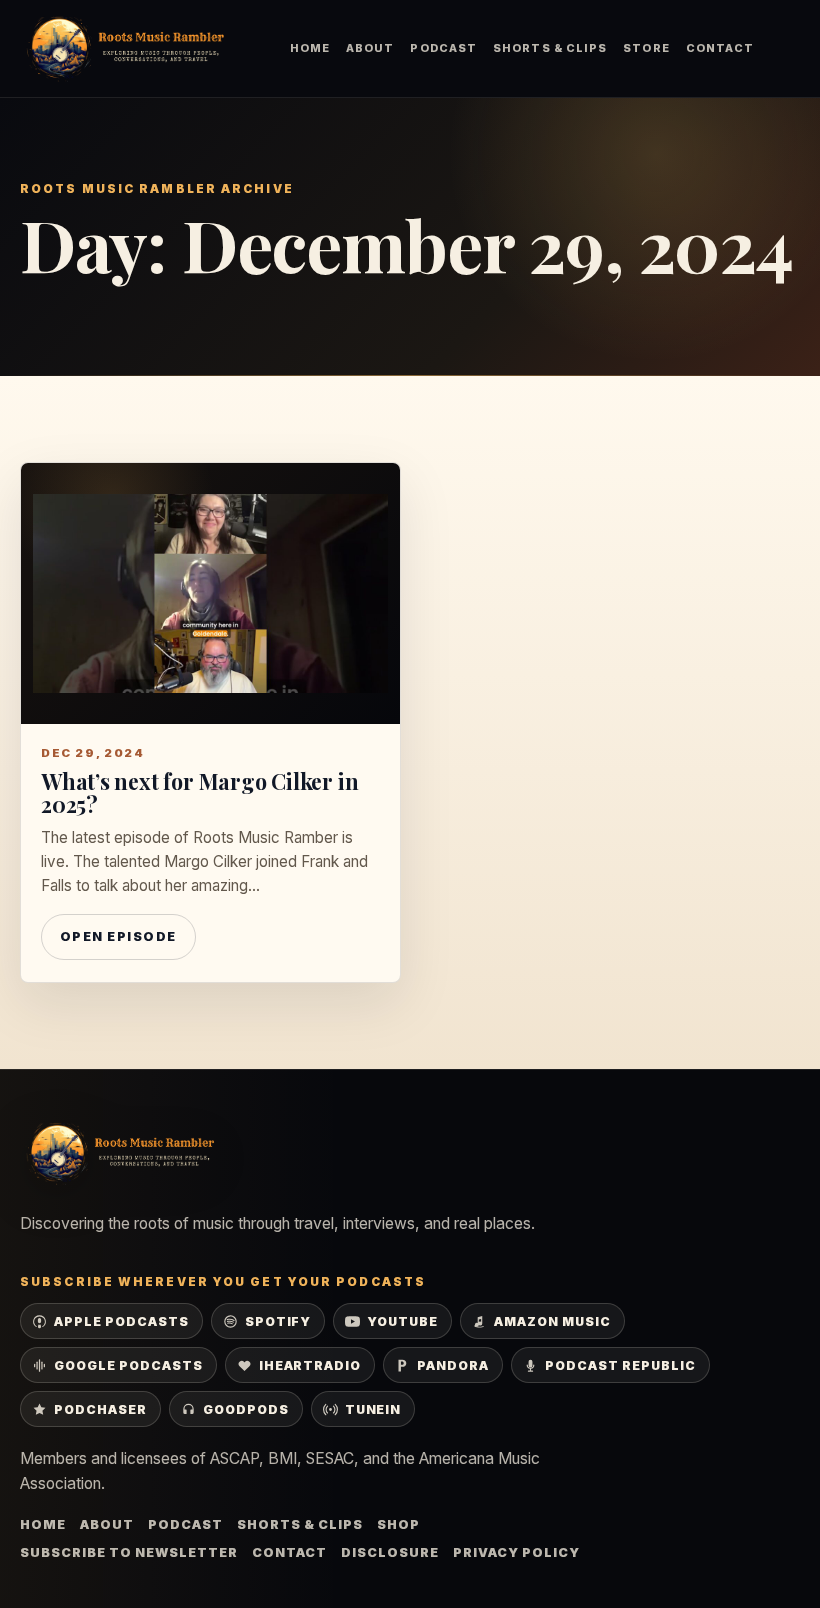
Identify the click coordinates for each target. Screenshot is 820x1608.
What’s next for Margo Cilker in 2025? (199, 792)
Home (310, 48)
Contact (720, 48)
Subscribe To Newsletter (129, 1552)
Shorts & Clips (550, 48)
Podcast (443, 48)
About (370, 48)
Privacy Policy (516, 1552)
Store (646, 48)
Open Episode (118, 936)
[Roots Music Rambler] (125, 48)
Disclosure (390, 1552)
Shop (398, 1524)
